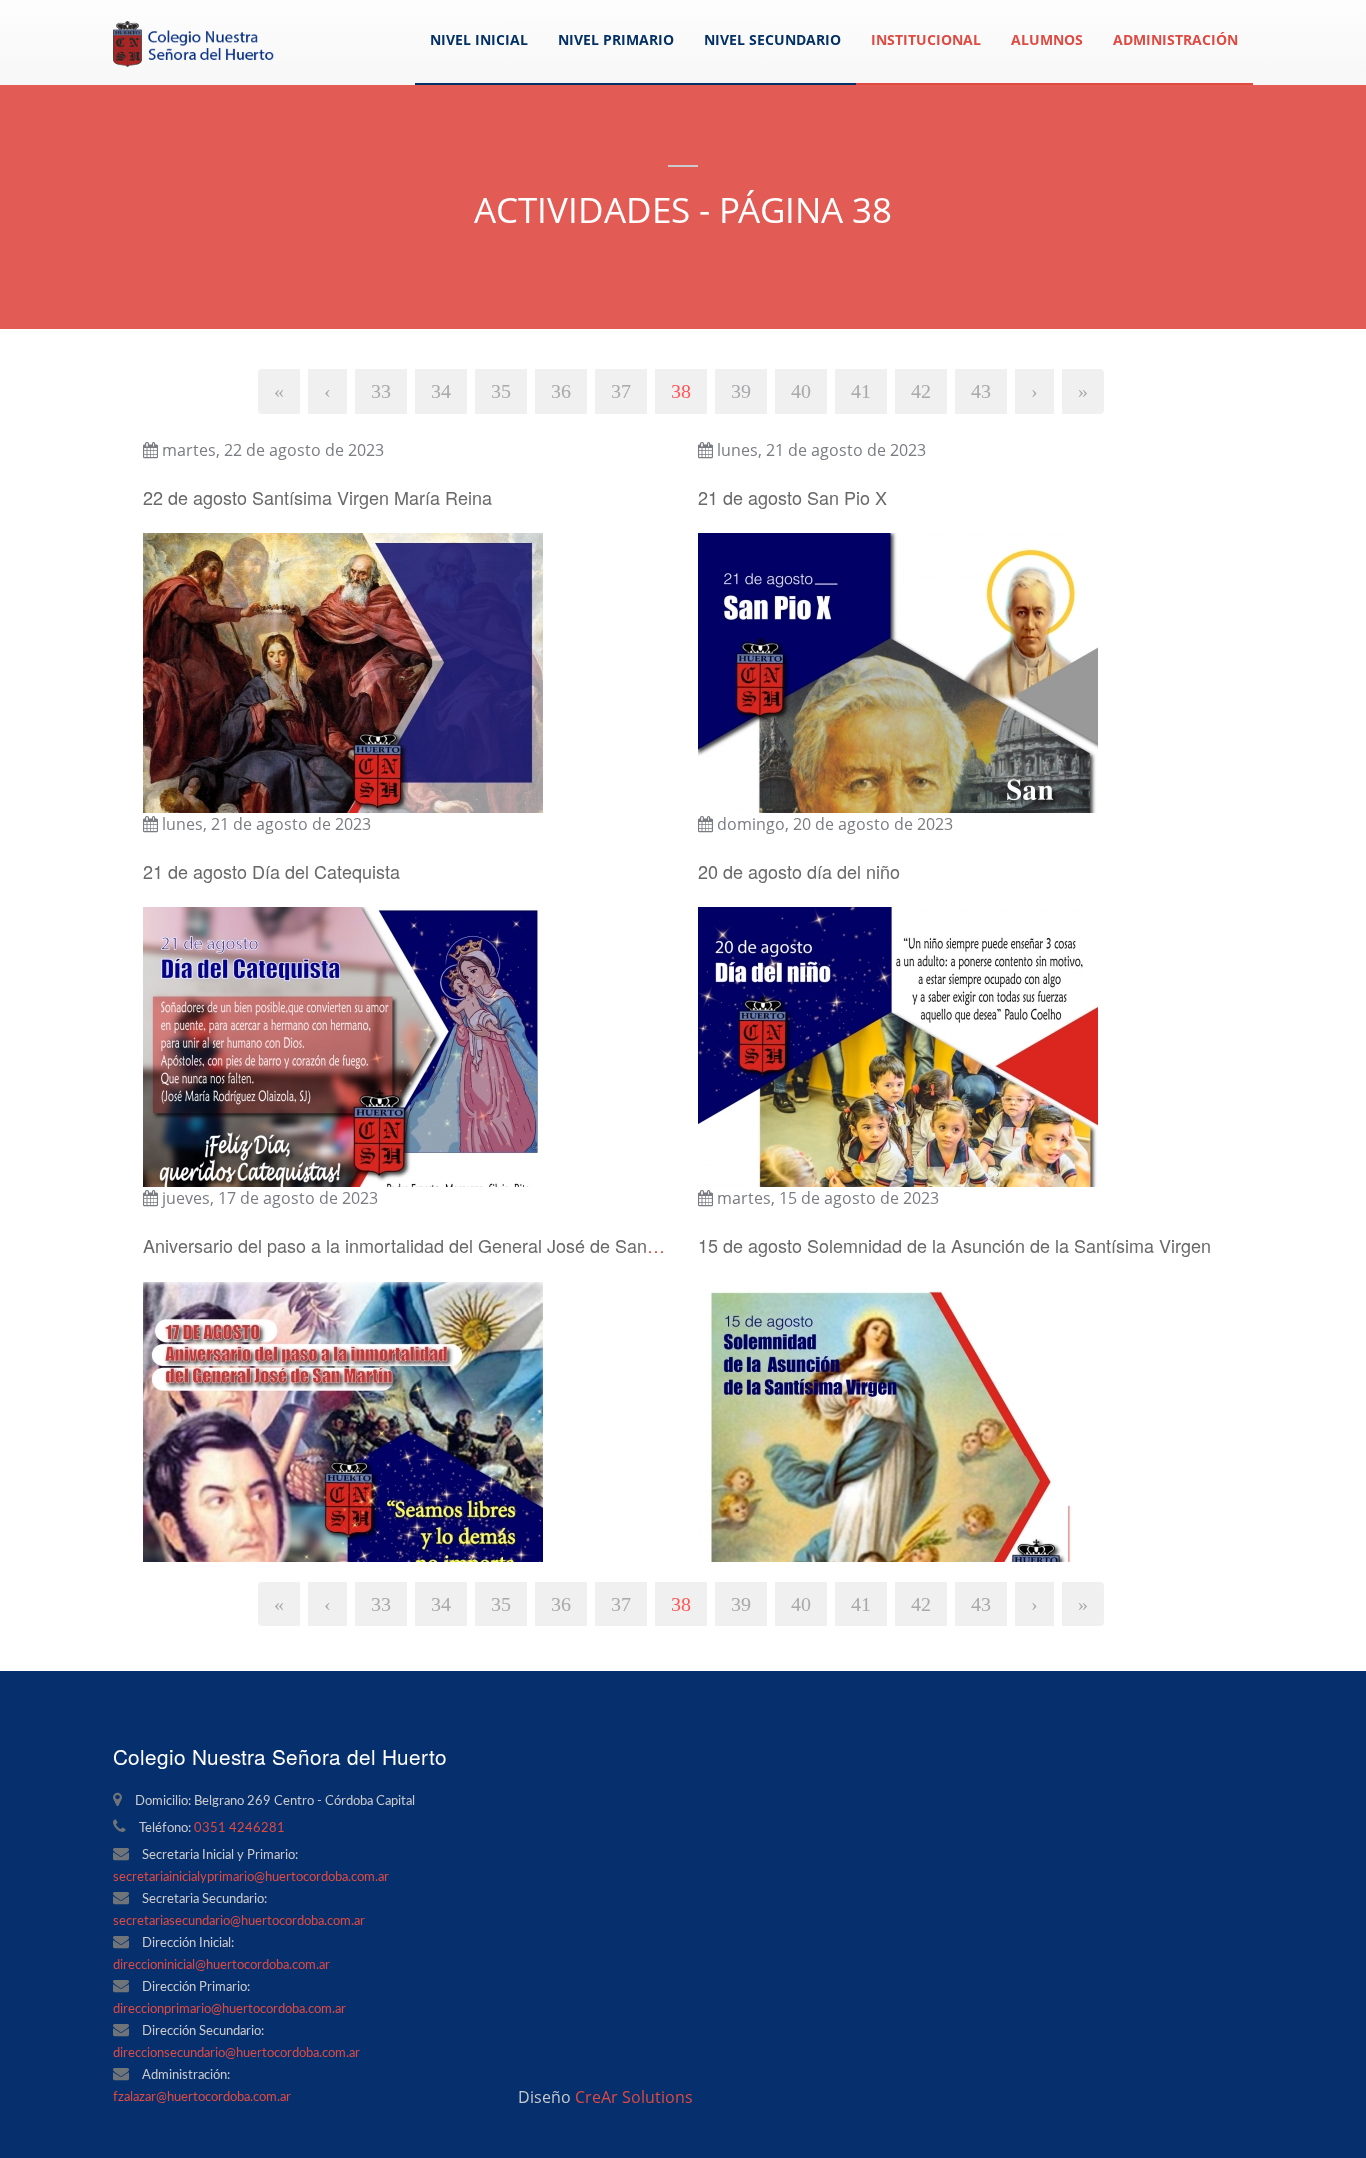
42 (921, 391)
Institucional (926, 39)
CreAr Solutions (634, 2097)
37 (621, 391)
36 (561, 391)
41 (861, 391)
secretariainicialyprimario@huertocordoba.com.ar (251, 1877)
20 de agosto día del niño (799, 871)
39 (741, 391)
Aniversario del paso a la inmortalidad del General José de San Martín (423, 1245)
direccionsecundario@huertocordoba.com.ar (236, 2053)
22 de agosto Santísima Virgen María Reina (317, 497)
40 (801, 391)
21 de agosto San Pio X (792, 497)
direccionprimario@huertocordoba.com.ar (229, 2009)
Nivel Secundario (772, 39)
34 (441, 391)
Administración (1175, 39)
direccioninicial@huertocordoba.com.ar (221, 1965)
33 (381, 391)
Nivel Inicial (479, 39)
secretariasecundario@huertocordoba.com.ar (239, 1921)
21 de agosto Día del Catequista (271, 871)
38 (681, 391)
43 (981, 391)
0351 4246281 (239, 1828)
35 (501, 391)
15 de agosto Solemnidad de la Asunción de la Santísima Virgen (954, 1245)
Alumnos (1047, 39)
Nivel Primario (616, 39)
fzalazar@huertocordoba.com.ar (202, 2097)
